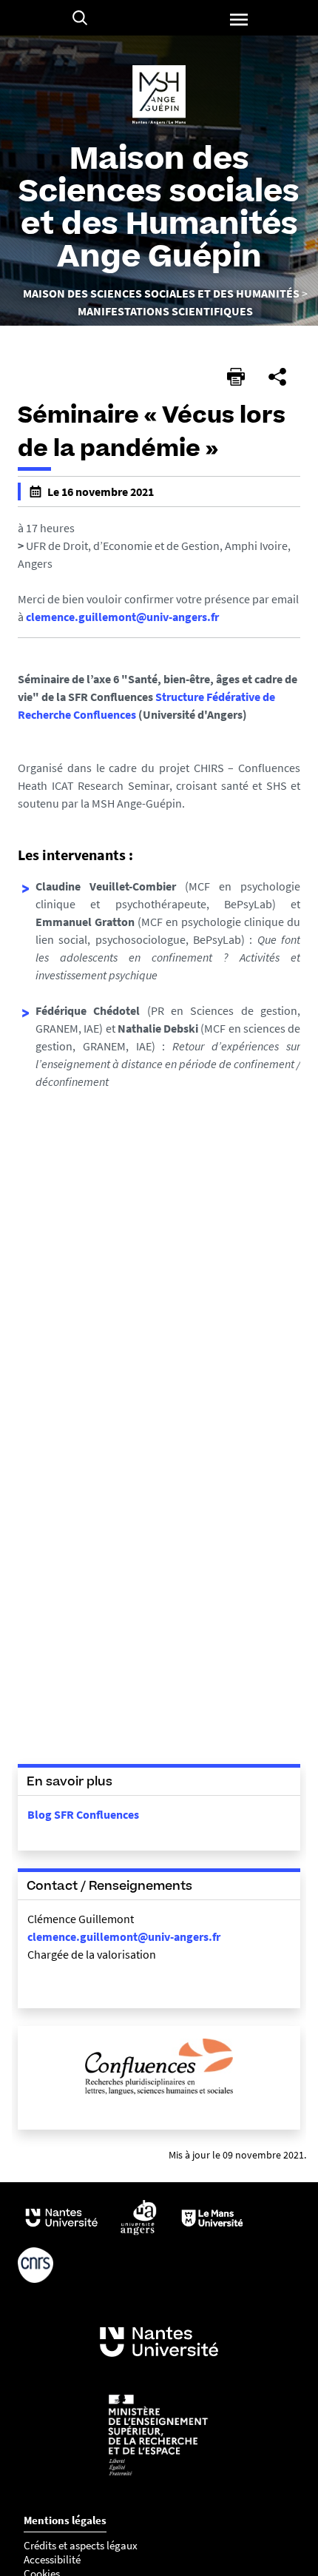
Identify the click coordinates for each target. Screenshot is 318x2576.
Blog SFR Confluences (83, 1814)
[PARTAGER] (277, 377)
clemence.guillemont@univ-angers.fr (122, 617)
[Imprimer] (236, 377)
